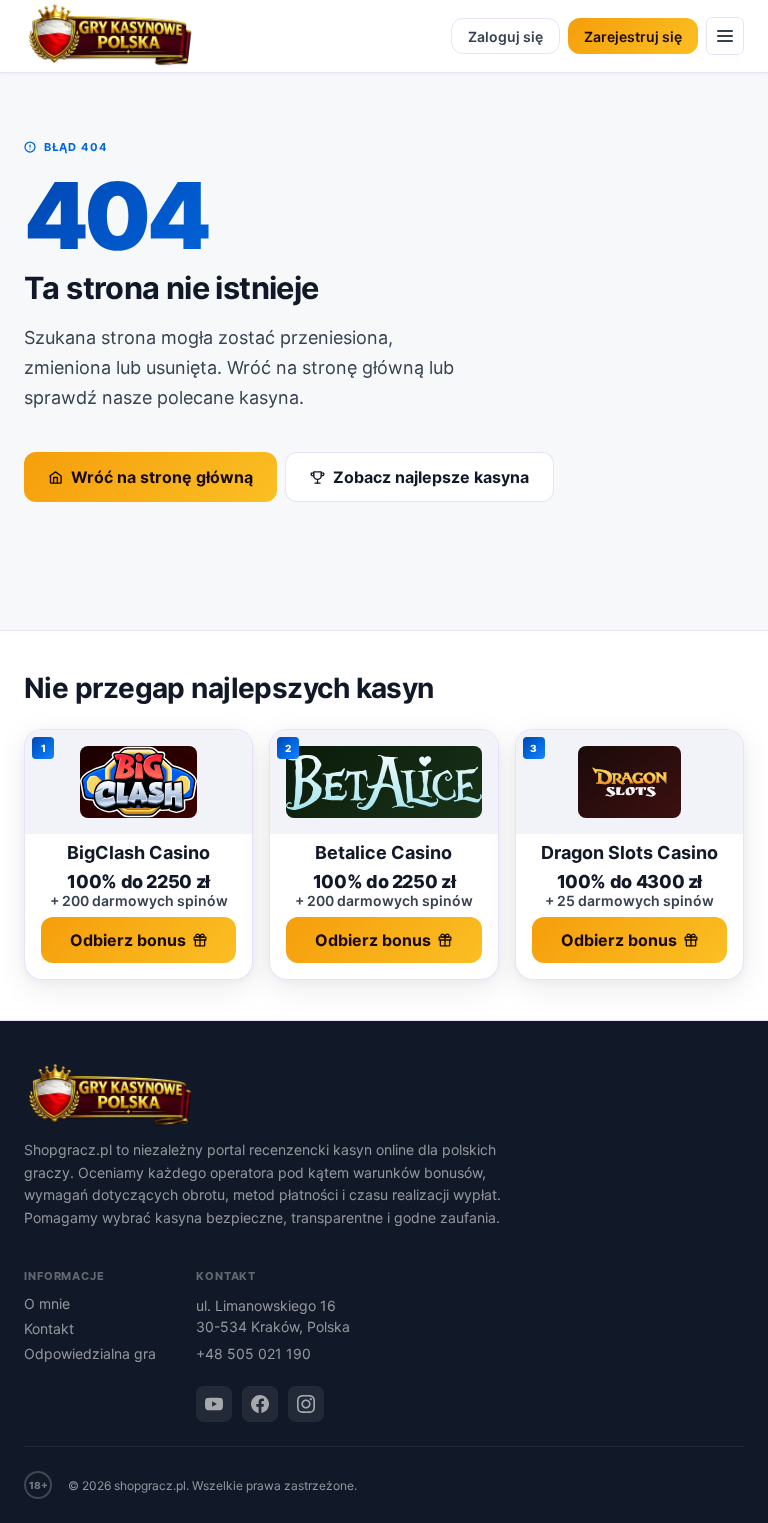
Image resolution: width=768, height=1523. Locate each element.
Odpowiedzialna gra (90, 1353)
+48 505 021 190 (253, 1353)
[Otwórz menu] (725, 36)
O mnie (47, 1303)
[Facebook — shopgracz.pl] (260, 1404)
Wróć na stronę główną (162, 477)
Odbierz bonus (128, 940)
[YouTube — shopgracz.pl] (214, 1404)
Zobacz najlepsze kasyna (431, 477)
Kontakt (49, 1328)
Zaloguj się (505, 36)
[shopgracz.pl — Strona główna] (110, 36)
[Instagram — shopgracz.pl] (306, 1404)
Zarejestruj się (633, 36)
